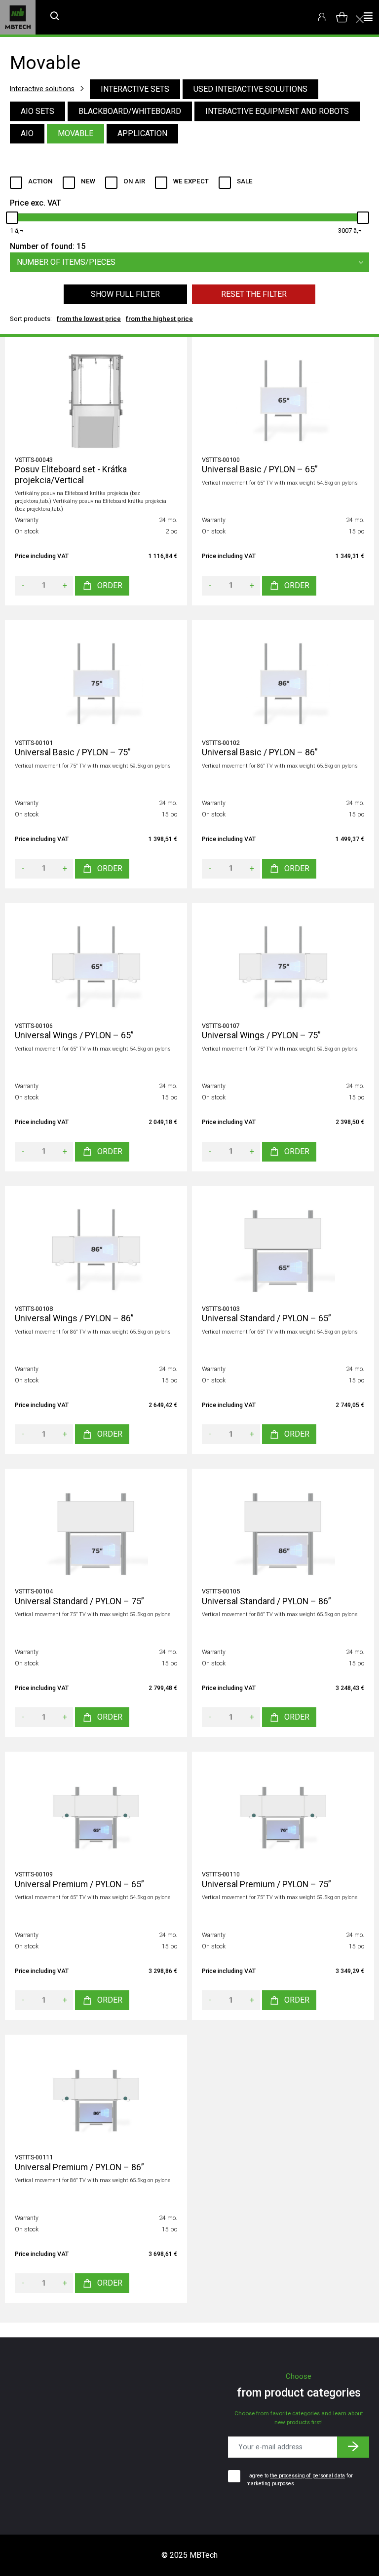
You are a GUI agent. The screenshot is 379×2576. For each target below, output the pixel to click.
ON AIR (134, 181)
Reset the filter (254, 294)
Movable (76, 133)
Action (40, 181)
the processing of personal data (307, 2476)
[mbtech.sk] (18, 17)
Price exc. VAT (36, 203)
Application (142, 133)
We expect (191, 181)
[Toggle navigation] (368, 17)
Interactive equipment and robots (277, 111)
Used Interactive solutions (250, 89)
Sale (245, 181)
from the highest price (159, 319)
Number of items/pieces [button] (66, 262)
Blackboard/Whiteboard (130, 111)
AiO (27, 133)
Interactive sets (135, 89)
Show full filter (125, 294)
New (88, 181)
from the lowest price (89, 319)
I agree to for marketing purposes (300, 2480)
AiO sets (38, 111)
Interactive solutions (42, 89)
